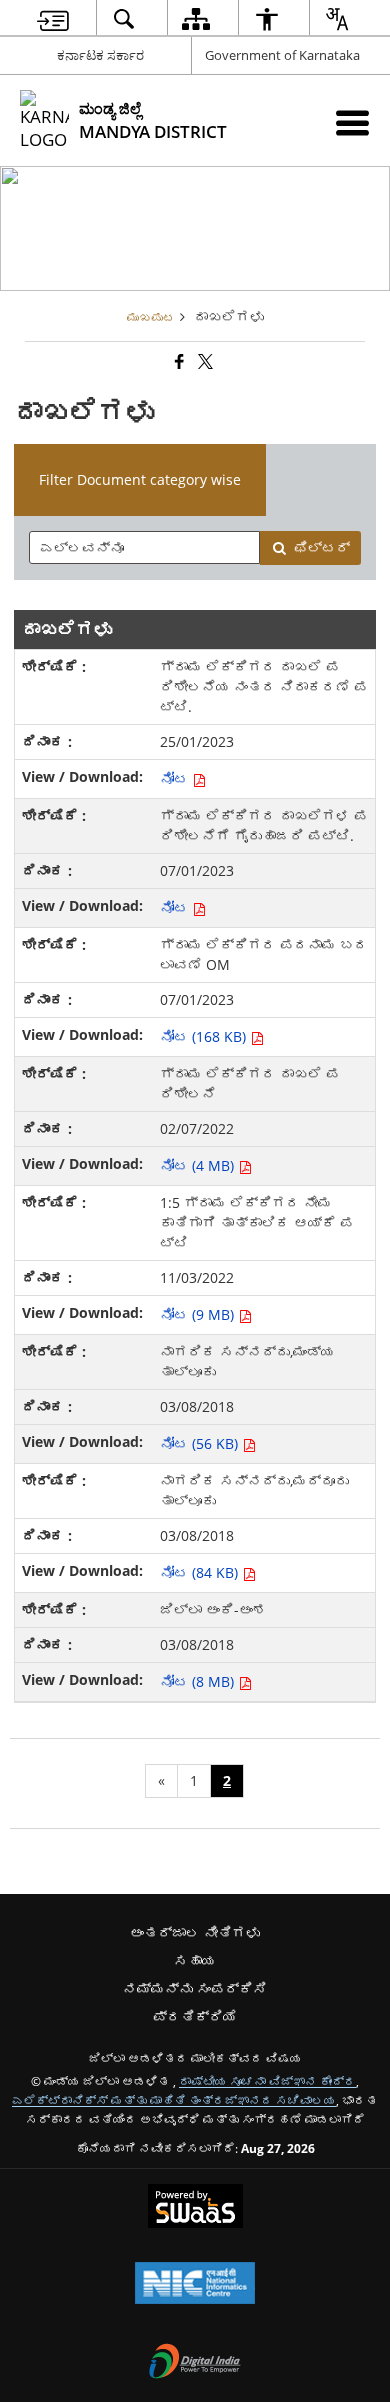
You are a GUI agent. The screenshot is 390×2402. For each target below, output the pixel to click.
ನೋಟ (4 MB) (199, 1165)
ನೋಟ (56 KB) (201, 1443)
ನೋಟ (176, 778)
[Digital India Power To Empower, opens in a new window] (195, 2363)
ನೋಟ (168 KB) (205, 1036)
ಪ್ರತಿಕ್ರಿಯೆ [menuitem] (195, 2016)
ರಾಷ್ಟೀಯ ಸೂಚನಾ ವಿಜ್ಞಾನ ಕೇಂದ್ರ (267, 2081)
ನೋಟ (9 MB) (199, 1314)
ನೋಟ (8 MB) (199, 1681)
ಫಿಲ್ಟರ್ (322, 547)
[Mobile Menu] (352, 122)
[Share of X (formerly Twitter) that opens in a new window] (204, 361)
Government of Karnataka (282, 55)
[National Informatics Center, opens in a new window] (195, 2285)
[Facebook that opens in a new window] (178, 361)
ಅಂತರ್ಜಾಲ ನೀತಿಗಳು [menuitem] (195, 1932)
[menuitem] (53, 18)
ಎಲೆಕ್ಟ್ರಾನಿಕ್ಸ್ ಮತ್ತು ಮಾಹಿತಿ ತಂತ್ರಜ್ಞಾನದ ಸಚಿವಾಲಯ (174, 2100)
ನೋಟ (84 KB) (201, 1572)
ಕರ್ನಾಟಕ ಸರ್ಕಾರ (100, 55)
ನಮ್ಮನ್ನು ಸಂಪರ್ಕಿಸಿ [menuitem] (195, 1988)
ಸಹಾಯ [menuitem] (195, 1960)
